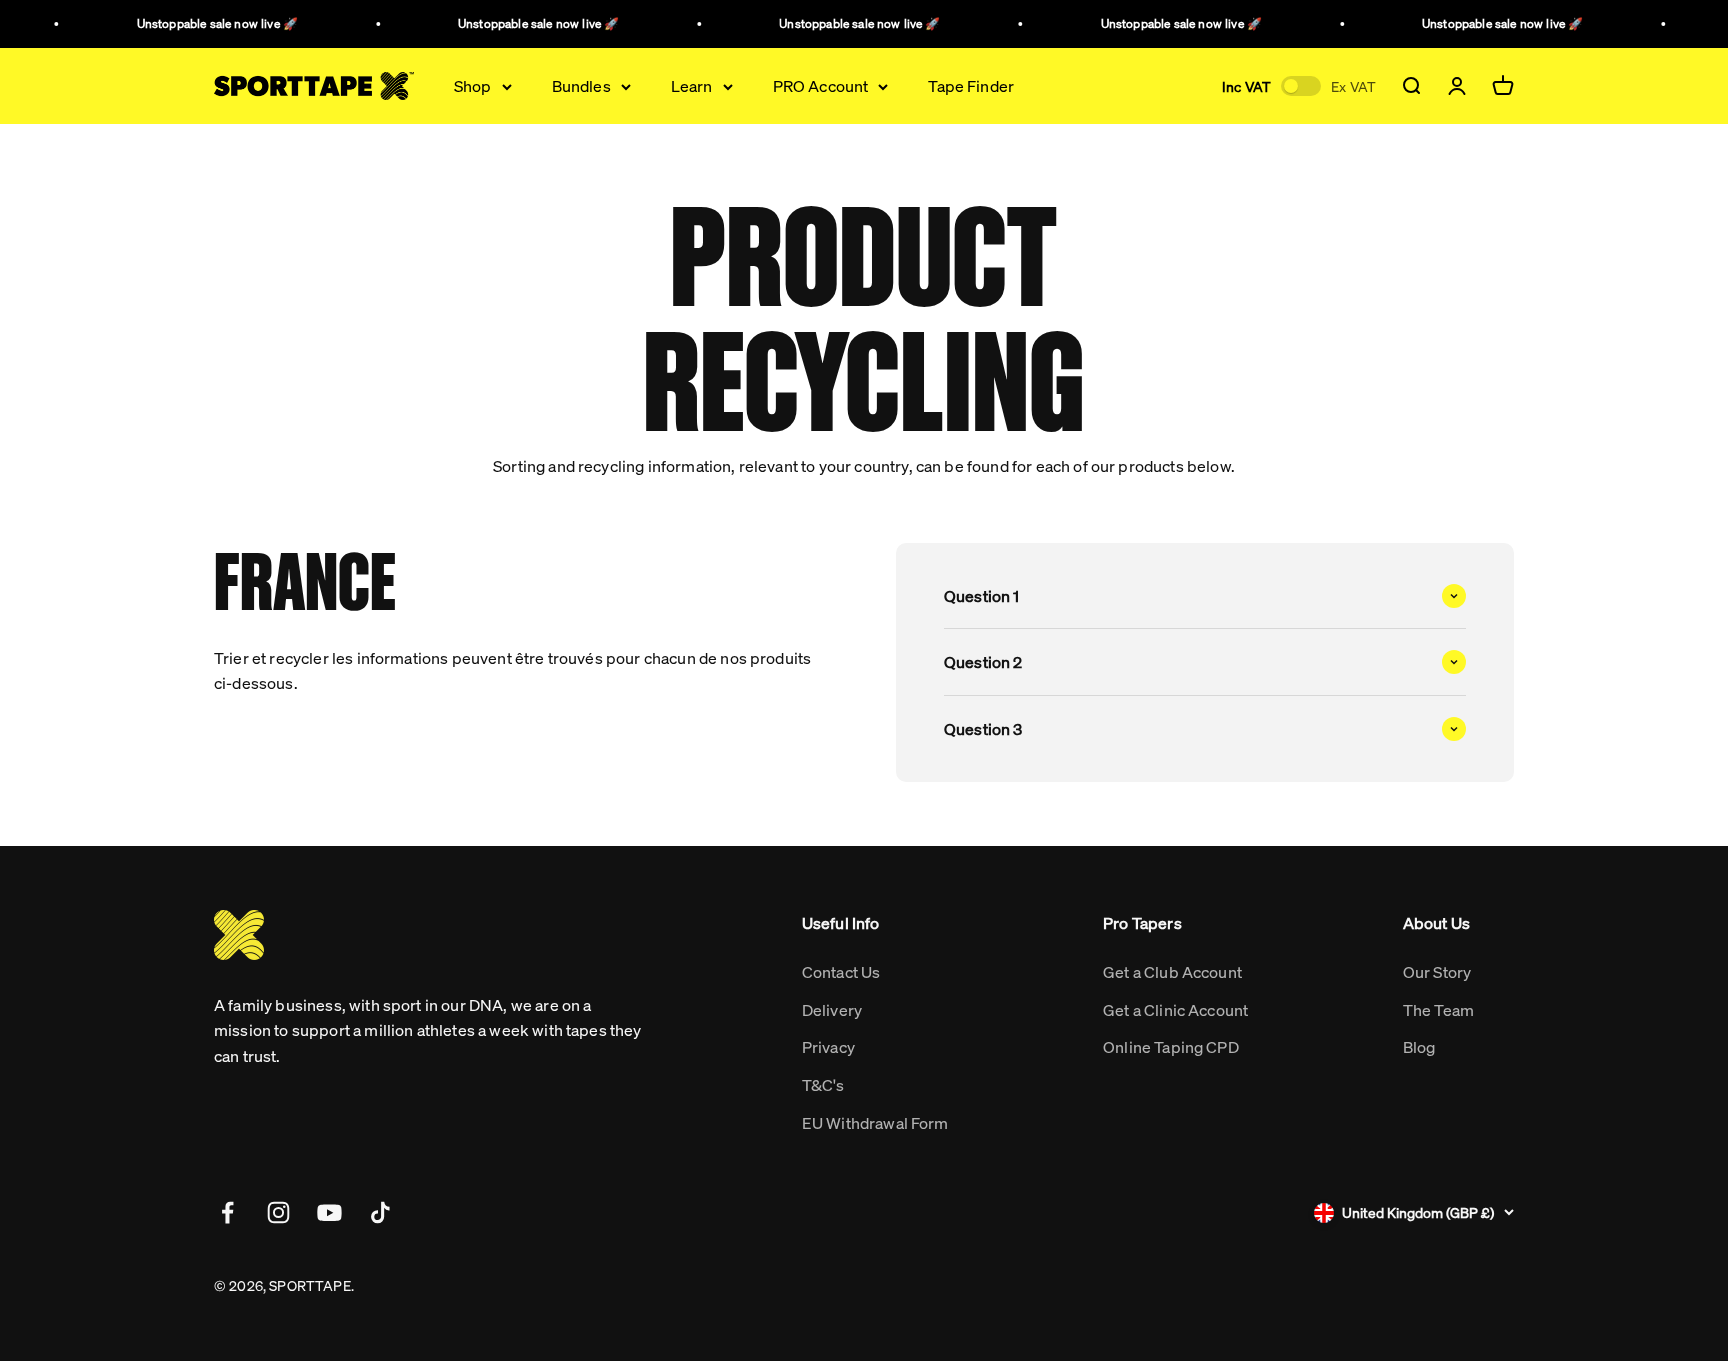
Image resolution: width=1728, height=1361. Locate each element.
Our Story (1437, 971)
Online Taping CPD (1171, 1046)
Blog (1419, 1046)
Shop (473, 86)
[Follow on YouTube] (329, 1212)
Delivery (832, 1009)
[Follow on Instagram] (278, 1212)
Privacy (828, 1046)
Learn (692, 86)
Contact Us (841, 971)
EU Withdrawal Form (875, 1122)
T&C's (823, 1084)
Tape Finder (971, 86)
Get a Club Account (1172, 971)
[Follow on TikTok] (380, 1212)
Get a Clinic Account (1175, 1009)
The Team (1438, 1009)
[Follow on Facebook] (227, 1212)
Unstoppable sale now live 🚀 (208, 23)
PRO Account (821, 86)
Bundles (581, 86)
